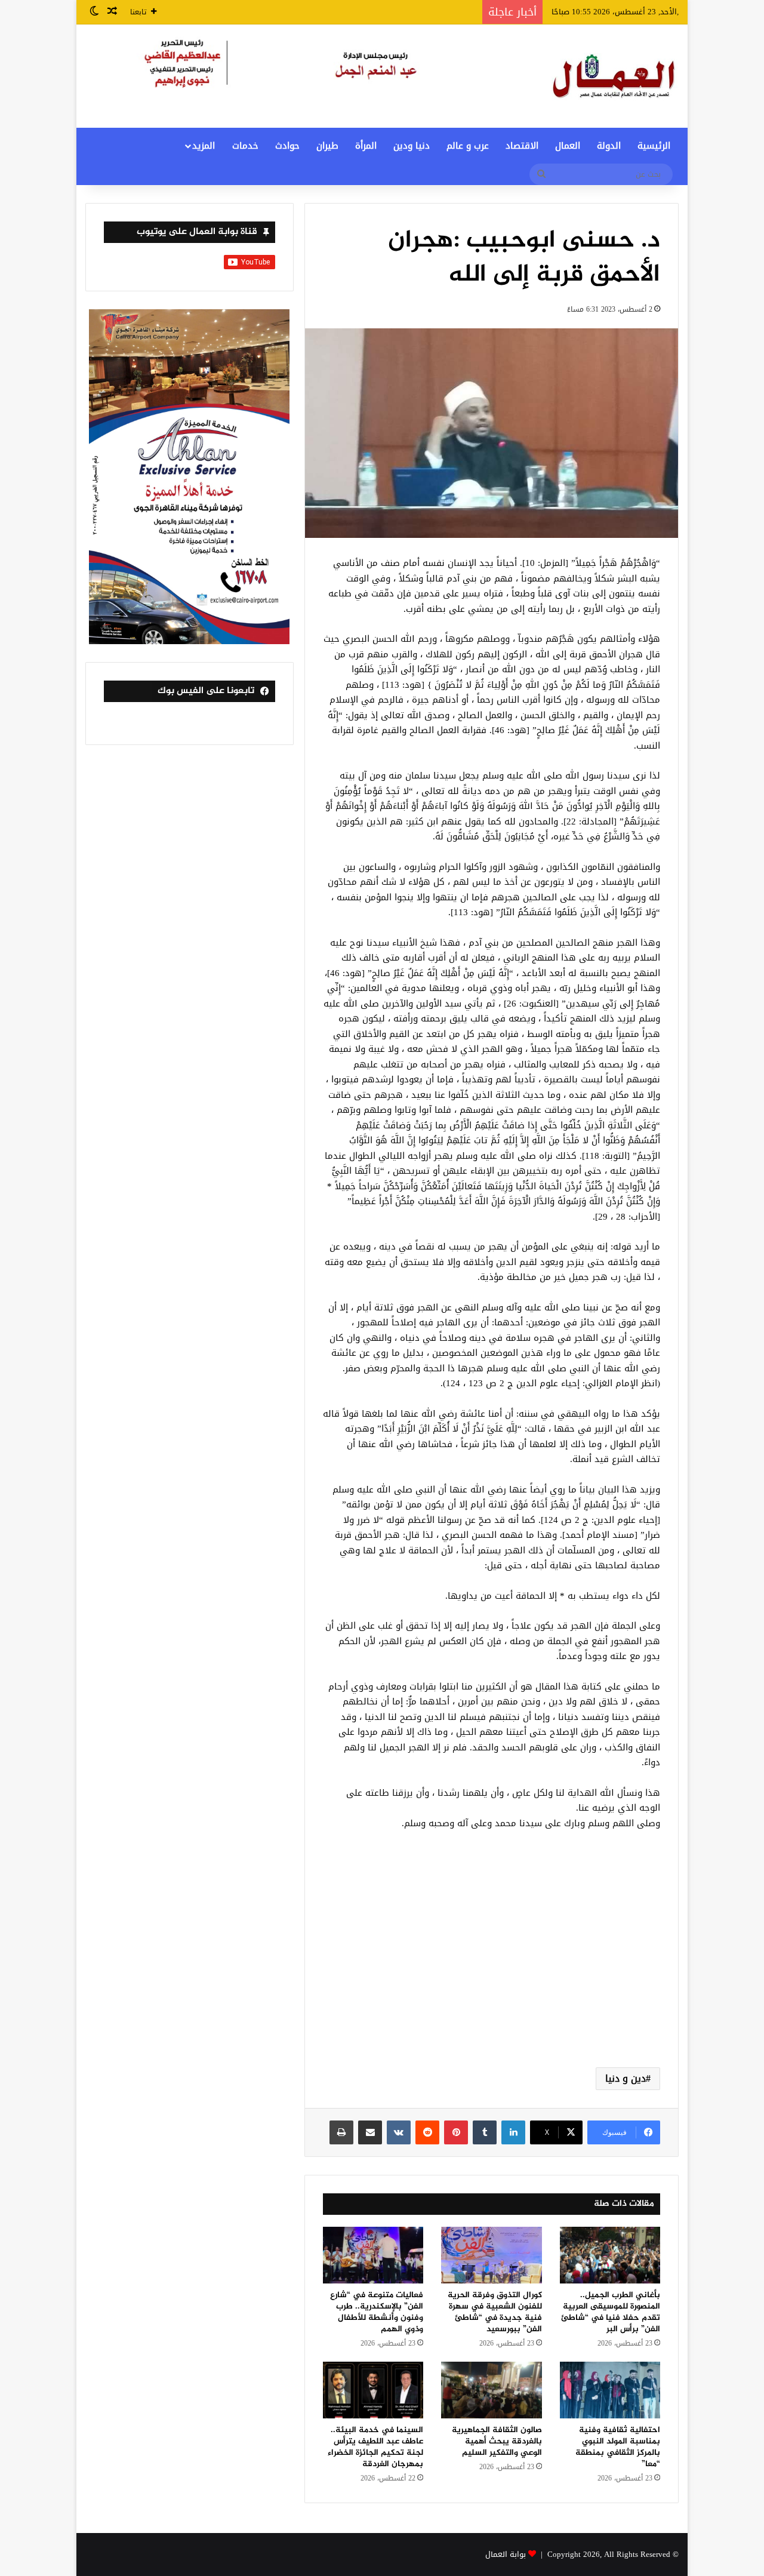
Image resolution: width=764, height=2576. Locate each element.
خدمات (245, 146)
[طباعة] (341, 2132)
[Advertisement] (492, 1963)
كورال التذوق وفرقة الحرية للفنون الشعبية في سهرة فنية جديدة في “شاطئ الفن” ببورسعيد (495, 2312)
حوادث (287, 146)
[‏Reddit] (427, 2132)
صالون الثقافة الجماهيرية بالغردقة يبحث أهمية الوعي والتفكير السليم (497, 2441)
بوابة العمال (506, 2554)
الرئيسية (654, 146)
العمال (568, 146)
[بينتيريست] (456, 2132)
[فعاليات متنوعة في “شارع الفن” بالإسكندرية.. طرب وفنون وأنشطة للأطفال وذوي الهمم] (373, 2255)
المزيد (204, 146)
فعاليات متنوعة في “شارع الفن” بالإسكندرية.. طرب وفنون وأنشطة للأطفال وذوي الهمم (377, 2312)
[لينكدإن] (513, 2132)
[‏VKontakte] (399, 2132)
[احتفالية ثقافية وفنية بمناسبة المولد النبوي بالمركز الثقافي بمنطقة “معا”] (610, 2390)
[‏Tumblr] (485, 2132)
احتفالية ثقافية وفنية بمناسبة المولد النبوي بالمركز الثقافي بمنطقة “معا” (618, 2447)
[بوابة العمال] (615, 76)
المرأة (366, 146)
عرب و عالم (468, 146)
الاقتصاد (522, 146)
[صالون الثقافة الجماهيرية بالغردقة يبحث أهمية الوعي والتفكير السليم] (491, 2390)
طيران (327, 146)
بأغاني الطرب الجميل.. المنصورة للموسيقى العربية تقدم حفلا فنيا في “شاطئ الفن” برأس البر (611, 2312)
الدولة (609, 146)
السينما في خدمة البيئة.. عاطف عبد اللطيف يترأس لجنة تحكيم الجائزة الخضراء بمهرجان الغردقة (375, 2447)
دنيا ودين (412, 146)
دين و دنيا (626, 2078)
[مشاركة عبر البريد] (370, 2132)
